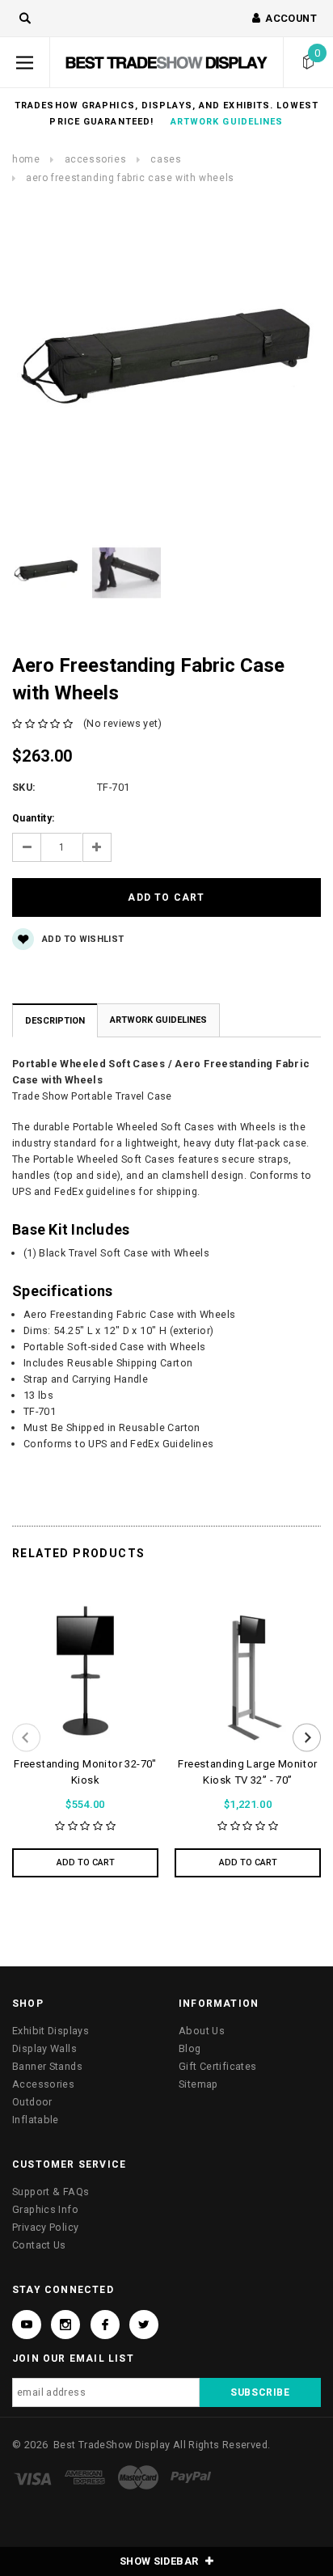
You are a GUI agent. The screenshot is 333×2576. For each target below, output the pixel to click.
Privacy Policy (45, 2227)
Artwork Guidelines (158, 1020)
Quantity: (33, 818)
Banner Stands (47, 2066)
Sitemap (198, 2084)
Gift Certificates (217, 2066)
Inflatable (36, 2120)
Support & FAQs (51, 2192)
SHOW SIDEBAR (160, 2561)
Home (26, 159)
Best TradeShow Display (112, 2445)
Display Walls (44, 2048)
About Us (202, 2031)
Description (55, 1021)
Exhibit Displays (51, 2031)
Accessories (96, 159)
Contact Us (39, 2245)
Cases (166, 159)
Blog (190, 2048)
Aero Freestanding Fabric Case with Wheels (130, 178)
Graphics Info (45, 2209)
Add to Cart (86, 1862)
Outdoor (32, 2102)
